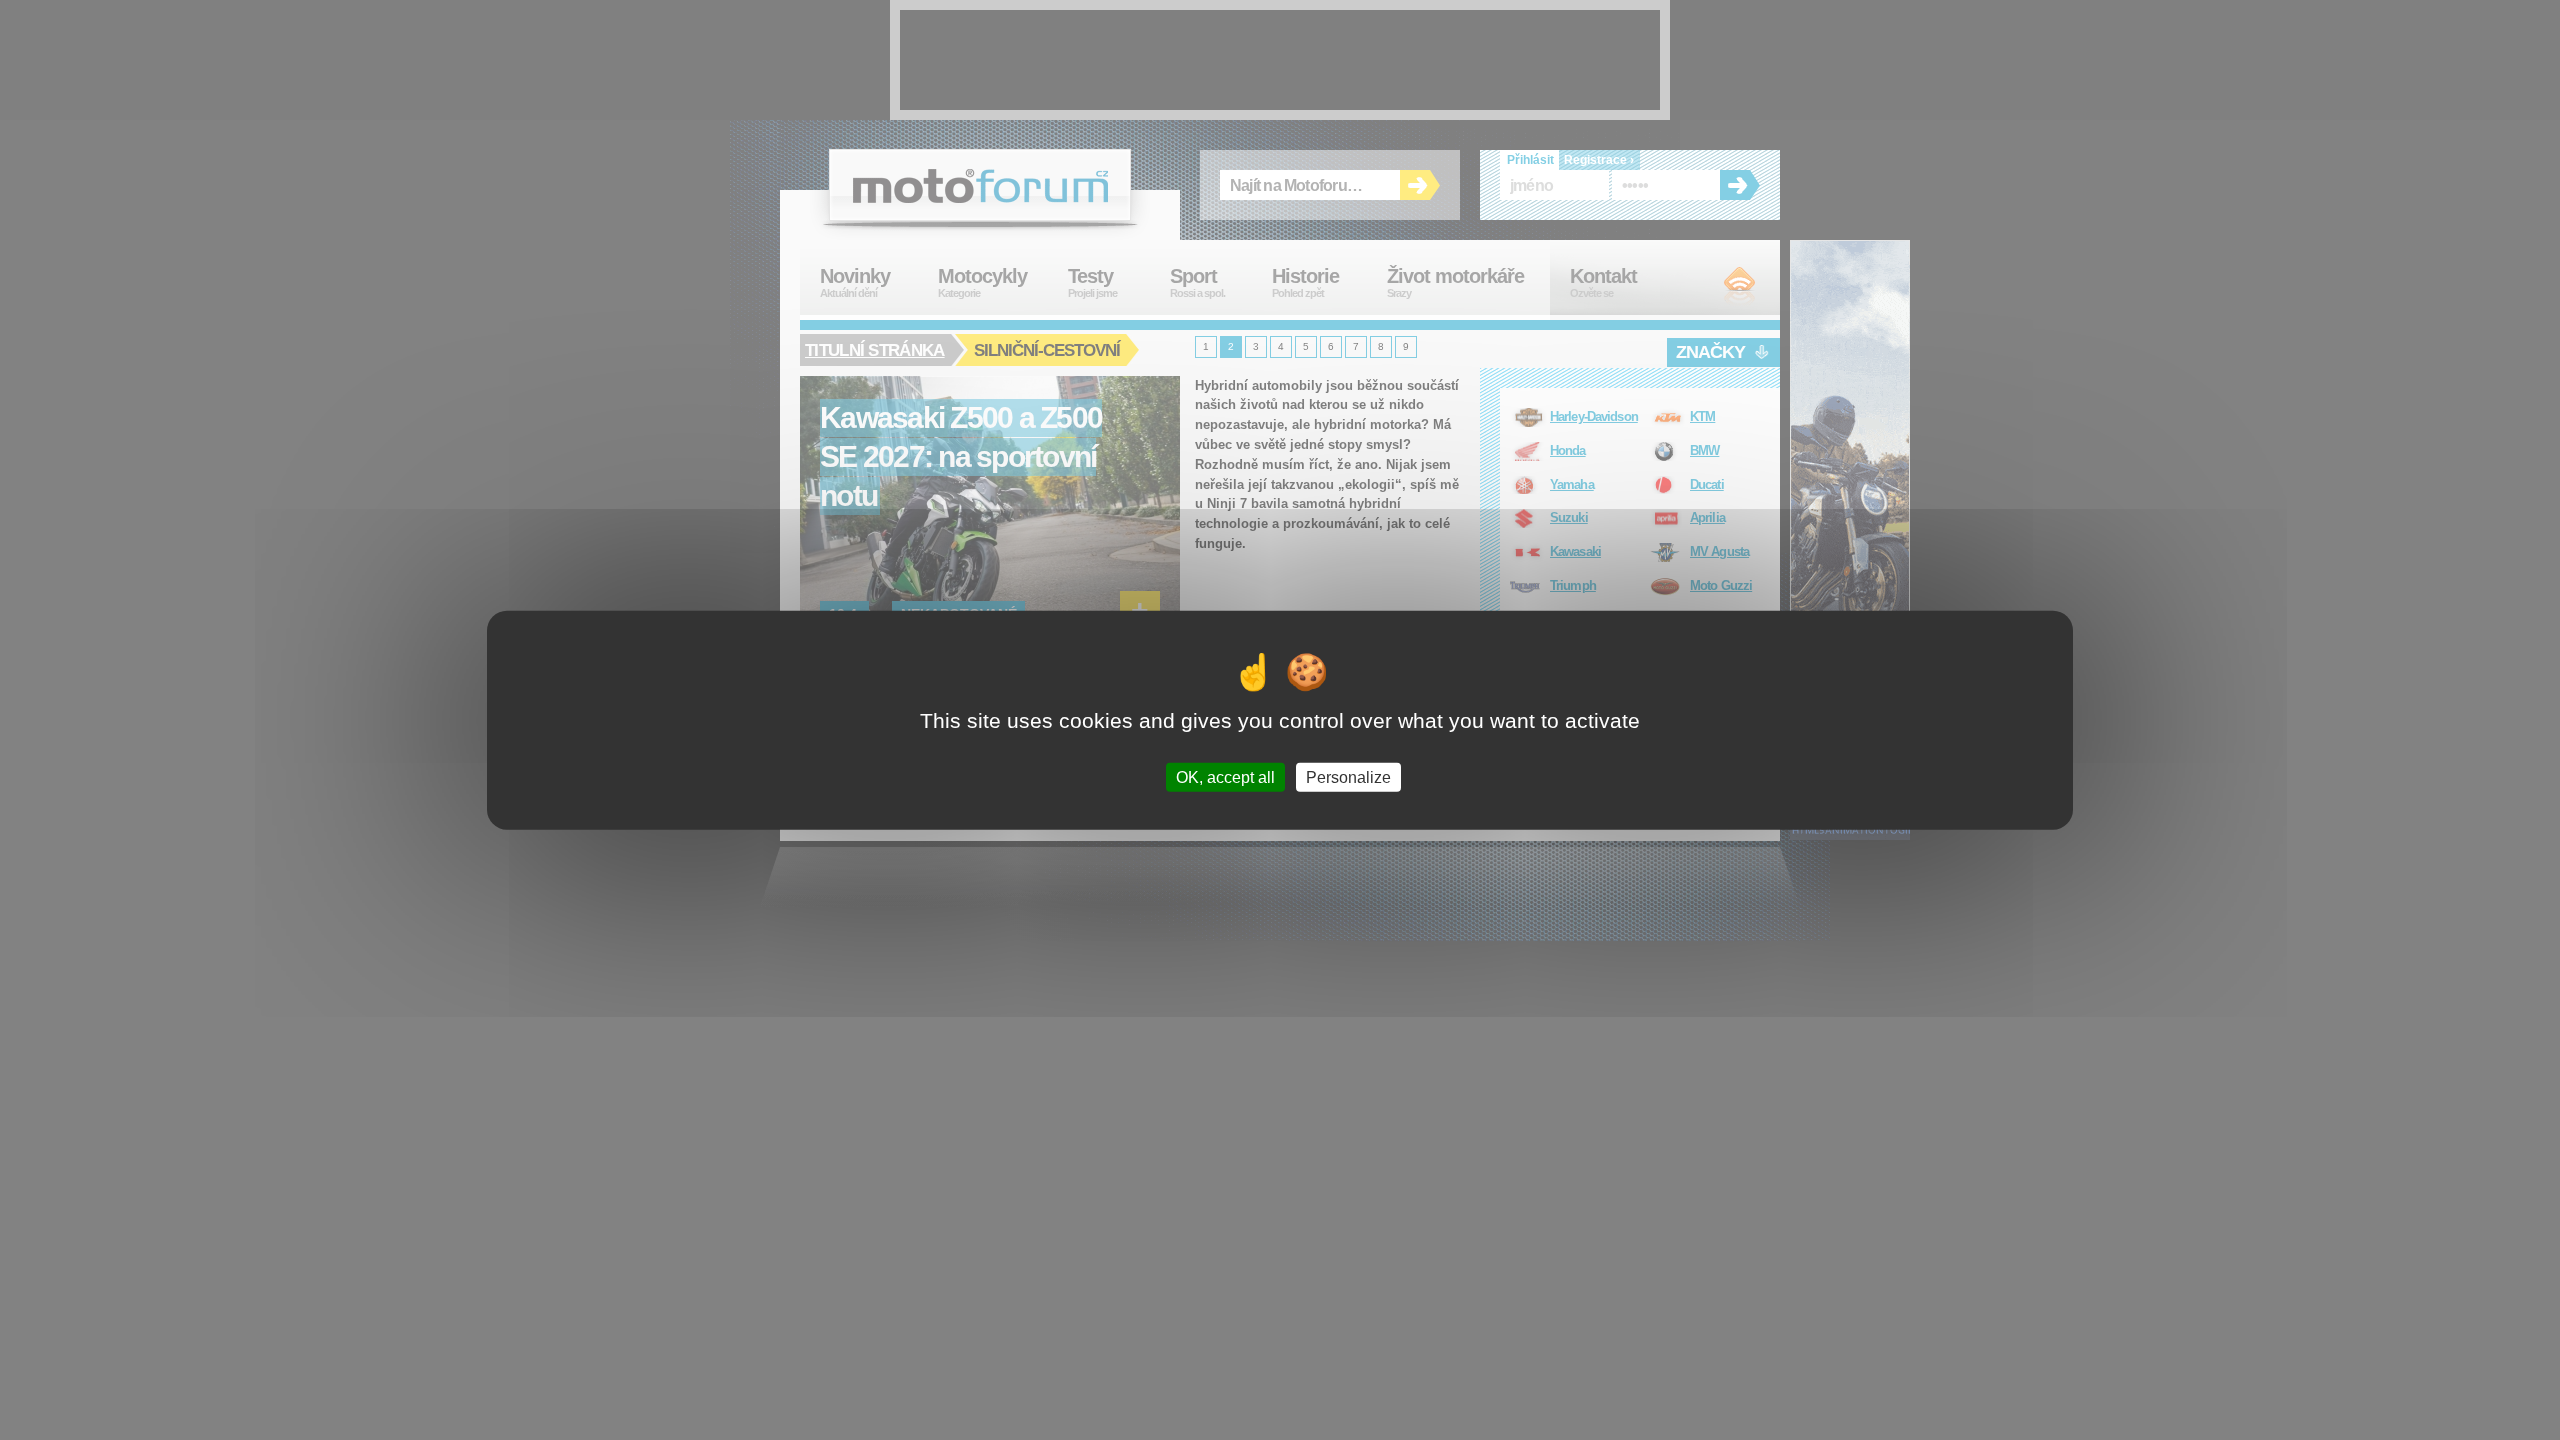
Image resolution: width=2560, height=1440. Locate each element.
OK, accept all (1225, 776)
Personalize (1348, 776)
